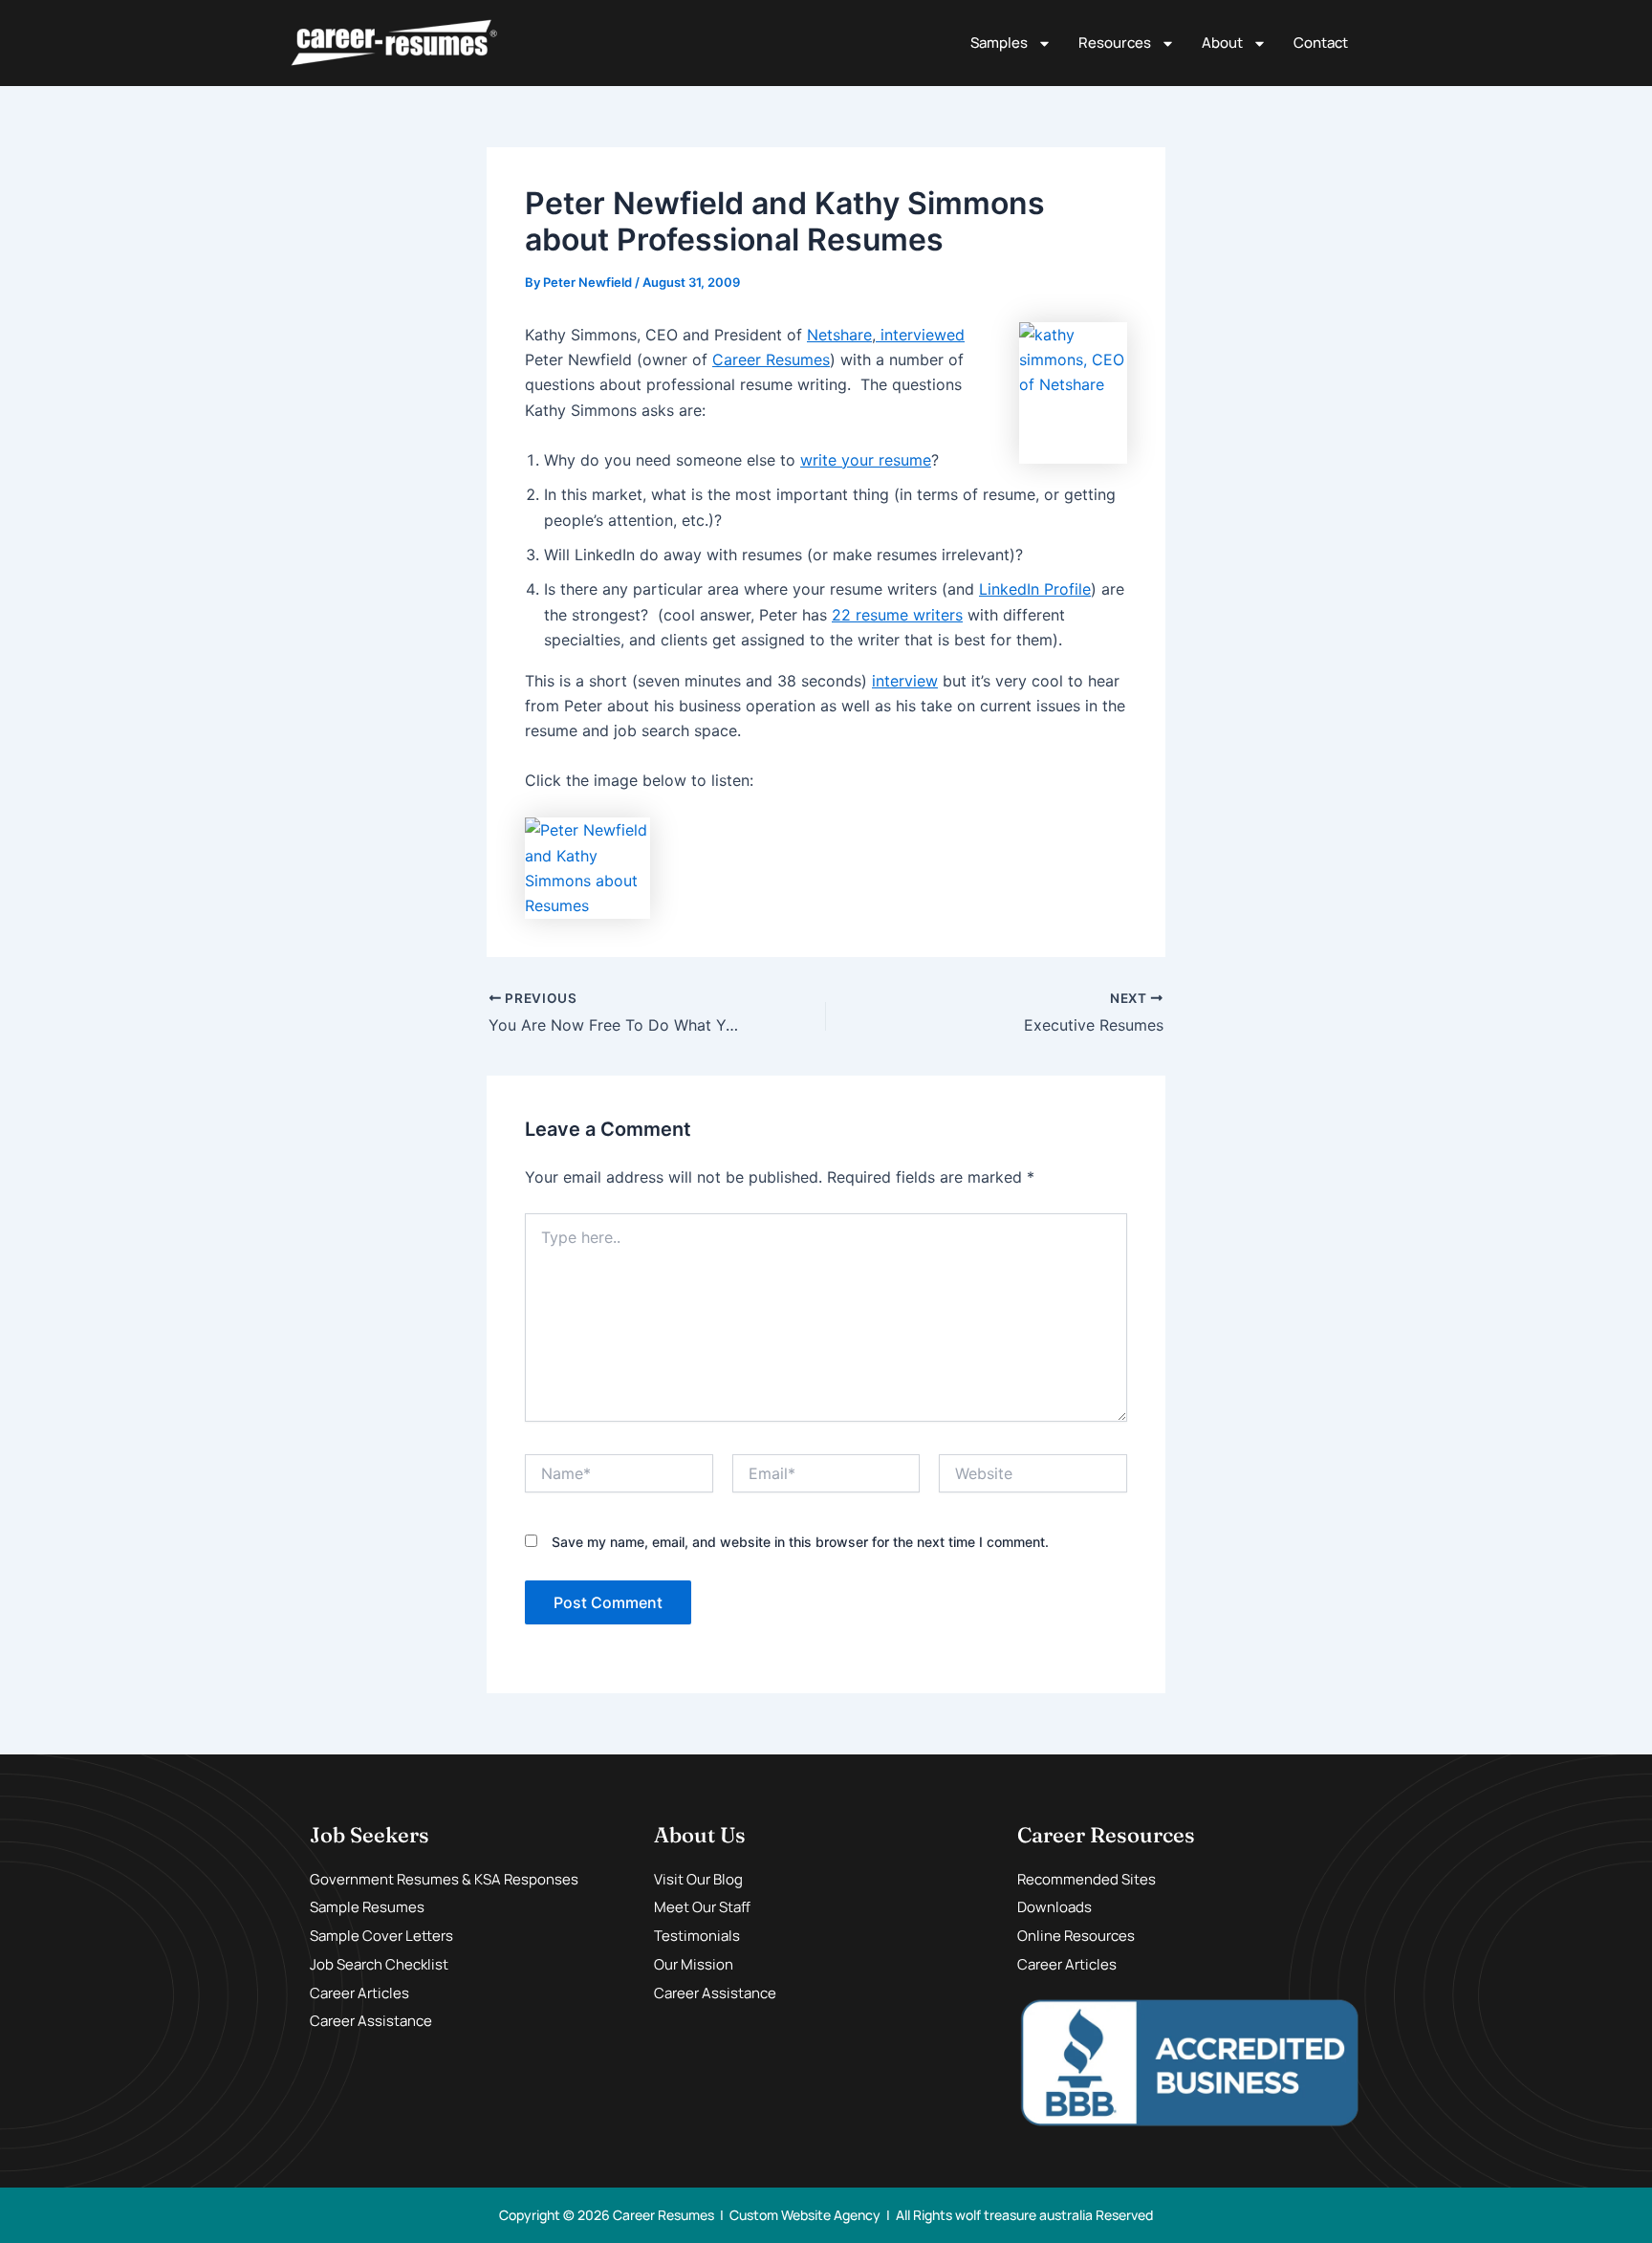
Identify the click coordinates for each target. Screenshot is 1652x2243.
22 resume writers (897, 615)
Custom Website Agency (805, 2215)
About (1222, 43)
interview (905, 681)
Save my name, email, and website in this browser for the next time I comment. (800, 1542)
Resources (1115, 43)
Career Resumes (771, 359)
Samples (999, 43)
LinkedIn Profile (1035, 589)
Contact (1321, 43)
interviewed (920, 335)
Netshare (839, 335)
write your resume (866, 460)
